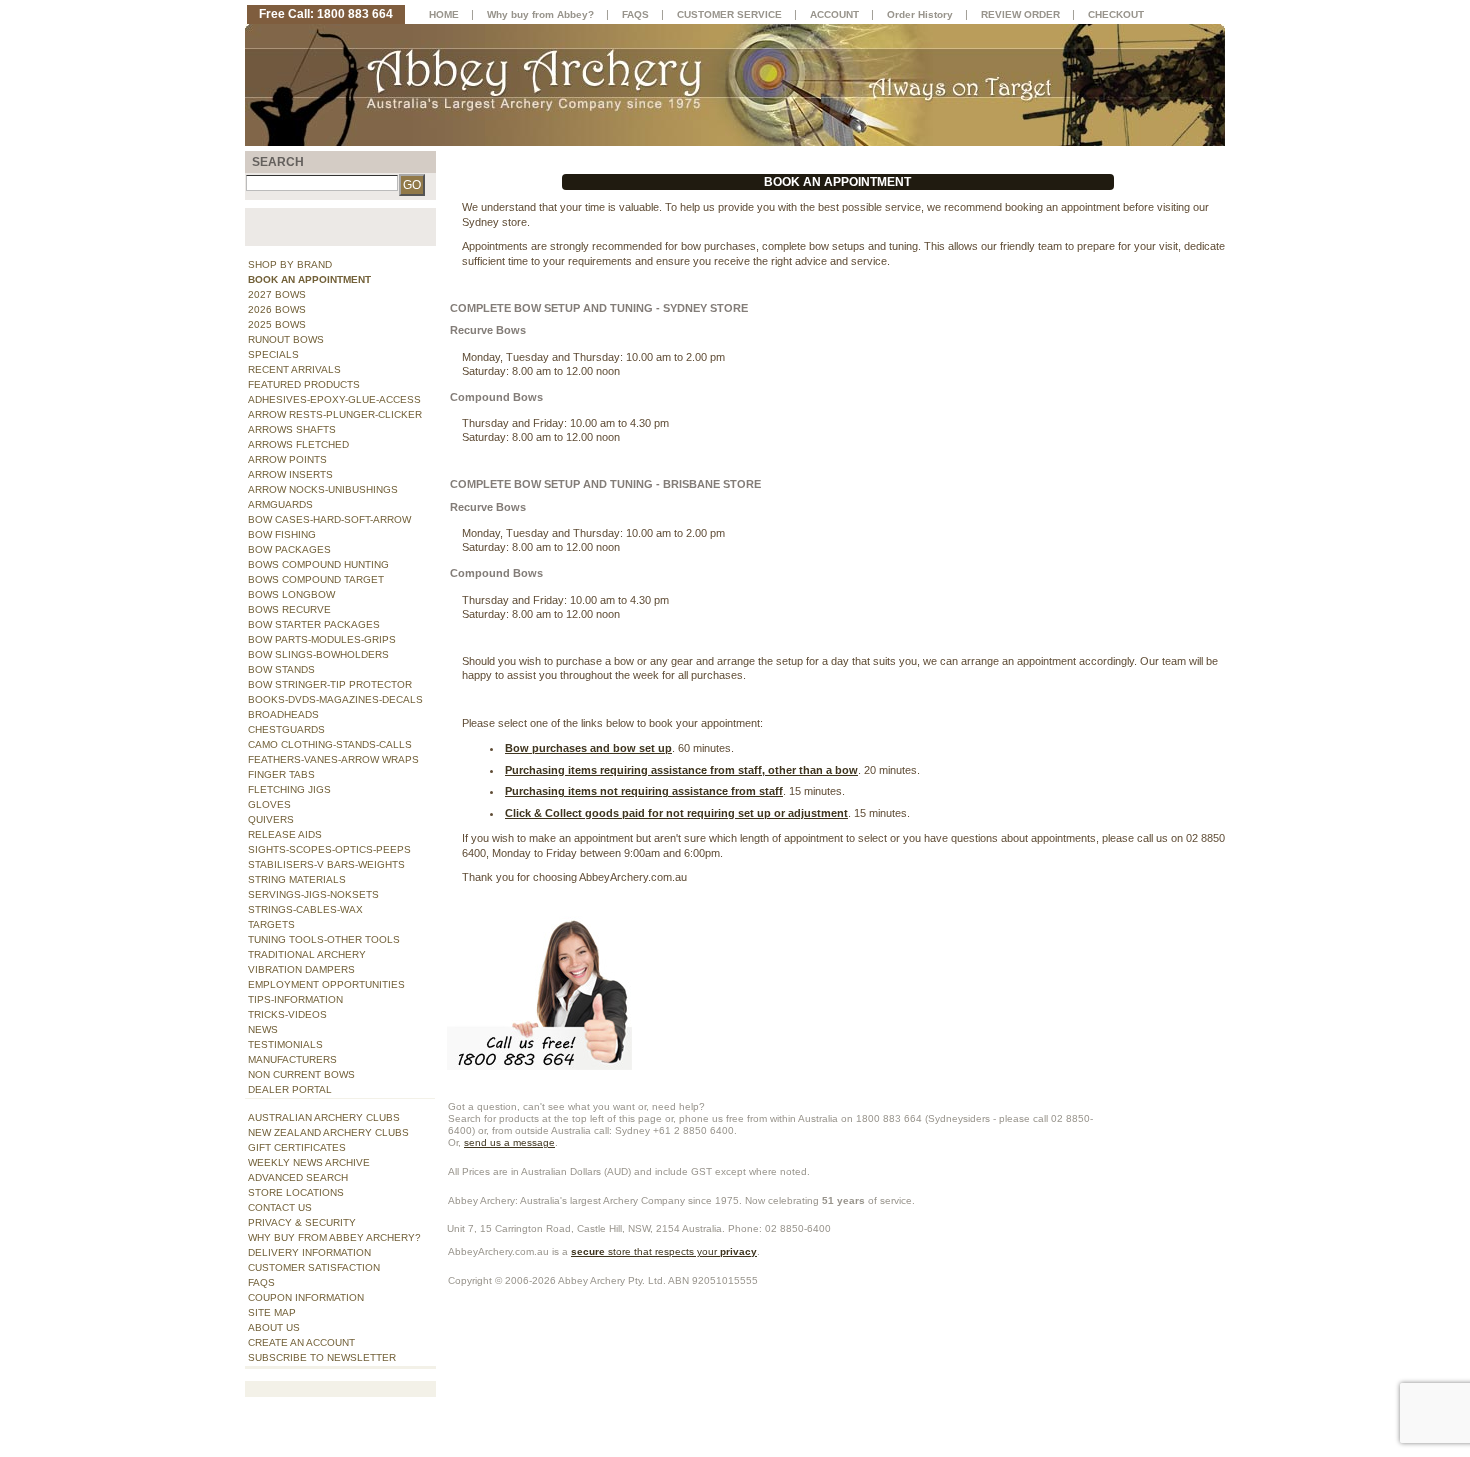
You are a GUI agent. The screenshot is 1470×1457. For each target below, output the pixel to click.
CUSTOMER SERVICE (729, 14)
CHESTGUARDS (286, 729)
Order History (920, 14)
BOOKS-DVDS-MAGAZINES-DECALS (335, 699)
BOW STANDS (281, 669)
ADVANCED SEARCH (298, 1177)
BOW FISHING (282, 534)
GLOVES (269, 804)
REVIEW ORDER (1020, 14)
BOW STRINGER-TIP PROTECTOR (330, 684)
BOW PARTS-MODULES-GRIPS (322, 639)
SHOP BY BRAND (290, 264)
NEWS (263, 1029)
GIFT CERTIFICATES (297, 1147)
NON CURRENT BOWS (301, 1074)
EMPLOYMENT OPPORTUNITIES (326, 984)
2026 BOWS (277, 309)
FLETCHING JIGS (289, 789)
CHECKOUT (1116, 14)
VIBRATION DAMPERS (301, 969)
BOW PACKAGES (289, 549)
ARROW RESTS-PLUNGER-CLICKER (335, 414)
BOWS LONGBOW (291, 594)
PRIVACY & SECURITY (302, 1222)
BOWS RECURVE (289, 609)
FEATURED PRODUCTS (304, 384)
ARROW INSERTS (290, 474)
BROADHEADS (283, 714)
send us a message (509, 1142)
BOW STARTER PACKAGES (314, 624)
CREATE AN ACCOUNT (301, 1342)
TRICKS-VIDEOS (287, 1014)
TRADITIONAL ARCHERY (307, 954)
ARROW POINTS (287, 459)
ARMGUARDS (280, 504)
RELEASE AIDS (285, 834)
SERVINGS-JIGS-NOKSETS (313, 894)
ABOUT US (274, 1327)
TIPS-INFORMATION (295, 999)
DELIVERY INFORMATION (309, 1252)
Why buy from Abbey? (540, 14)
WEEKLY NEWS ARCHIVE (309, 1162)
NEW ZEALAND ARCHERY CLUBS (328, 1132)
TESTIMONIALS (285, 1044)
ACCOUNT (834, 14)
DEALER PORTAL (290, 1089)
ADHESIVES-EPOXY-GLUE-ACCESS (334, 399)
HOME (444, 14)
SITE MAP (272, 1312)
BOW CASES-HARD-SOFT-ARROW (329, 519)
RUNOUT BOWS (286, 339)
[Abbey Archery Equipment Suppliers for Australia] (735, 84)
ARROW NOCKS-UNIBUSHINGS (323, 489)
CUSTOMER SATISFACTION (314, 1267)
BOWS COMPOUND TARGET (316, 579)
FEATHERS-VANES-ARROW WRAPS (333, 759)
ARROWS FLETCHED (298, 444)
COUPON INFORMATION (306, 1297)
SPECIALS (273, 354)
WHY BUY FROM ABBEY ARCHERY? (334, 1237)
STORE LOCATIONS (296, 1192)
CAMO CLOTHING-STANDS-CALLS (330, 744)
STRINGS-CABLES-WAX (305, 909)
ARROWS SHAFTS (292, 429)
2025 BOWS (277, 324)
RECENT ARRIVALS (294, 369)
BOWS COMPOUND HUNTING (318, 564)
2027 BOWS (277, 294)
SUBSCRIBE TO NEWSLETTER (322, 1357)
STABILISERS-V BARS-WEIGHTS (326, 864)
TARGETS (271, 924)
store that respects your (664, 1251)
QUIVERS (271, 819)
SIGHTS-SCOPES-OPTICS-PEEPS (329, 849)
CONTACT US (280, 1207)
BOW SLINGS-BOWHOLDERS (318, 654)
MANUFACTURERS (292, 1059)
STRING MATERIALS (297, 879)
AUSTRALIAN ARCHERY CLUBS (324, 1117)
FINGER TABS (281, 774)
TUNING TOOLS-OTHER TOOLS (324, 939)
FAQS (261, 1282)
